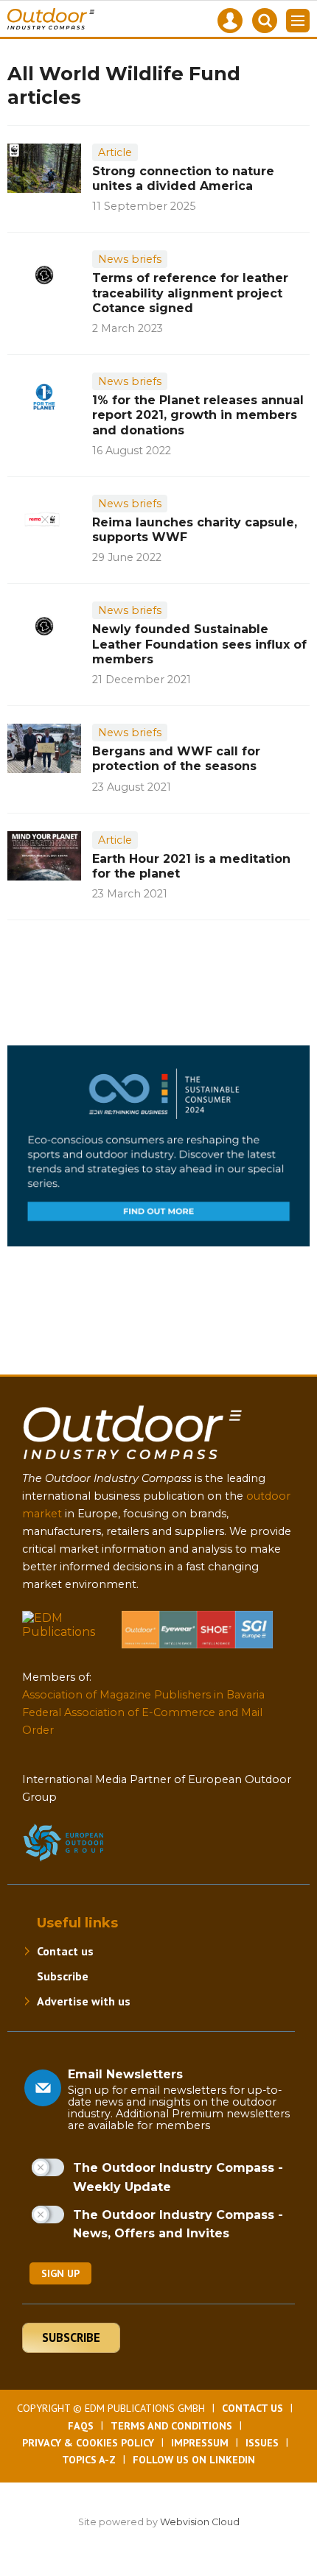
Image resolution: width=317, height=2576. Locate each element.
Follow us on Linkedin (194, 2460)
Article (115, 152)
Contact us (65, 1951)
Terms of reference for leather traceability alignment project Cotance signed (190, 293)
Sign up (60, 2273)
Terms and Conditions (171, 2426)
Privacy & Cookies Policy (88, 2443)
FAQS (81, 2426)
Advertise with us (84, 2001)
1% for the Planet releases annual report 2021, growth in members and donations (198, 415)
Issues (262, 2443)
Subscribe (63, 1976)
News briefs (130, 259)
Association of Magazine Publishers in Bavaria (143, 1695)
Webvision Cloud (200, 2522)
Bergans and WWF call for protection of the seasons (176, 759)
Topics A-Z (89, 2460)
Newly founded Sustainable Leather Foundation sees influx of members (199, 644)
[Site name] (133, 1462)
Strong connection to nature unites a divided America (183, 179)
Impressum (200, 2443)
